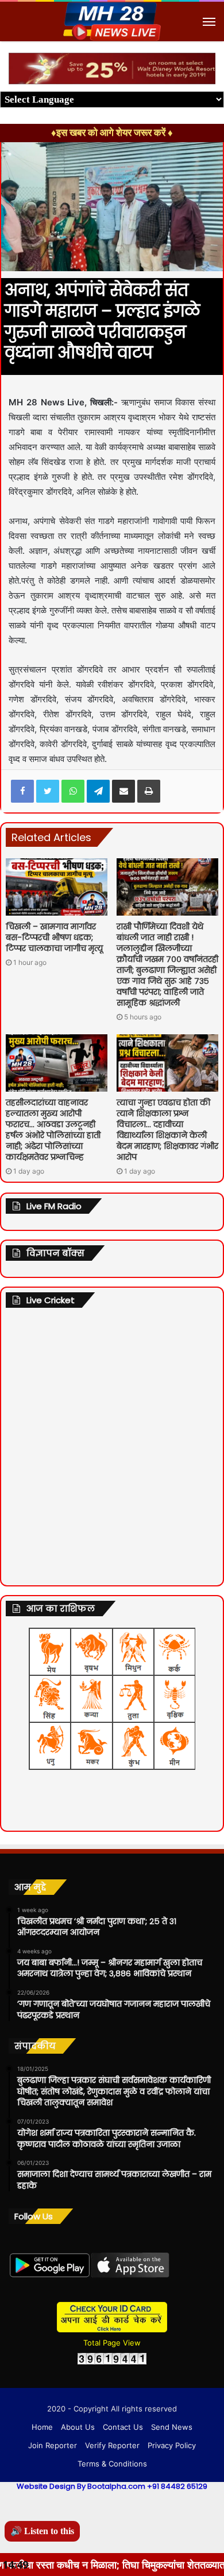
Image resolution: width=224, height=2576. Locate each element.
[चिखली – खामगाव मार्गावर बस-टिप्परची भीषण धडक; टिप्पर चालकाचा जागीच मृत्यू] (57, 887)
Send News (172, 2427)
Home (42, 2427)
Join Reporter (53, 2445)
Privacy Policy (172, 2445)
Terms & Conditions (112, 2464)
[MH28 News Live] (112, 22)
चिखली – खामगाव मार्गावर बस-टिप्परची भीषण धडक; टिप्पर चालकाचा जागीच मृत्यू (54, 937)
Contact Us (123, 2427)
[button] (205, 63)
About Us (78, 2427)
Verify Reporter (112, 2445)
